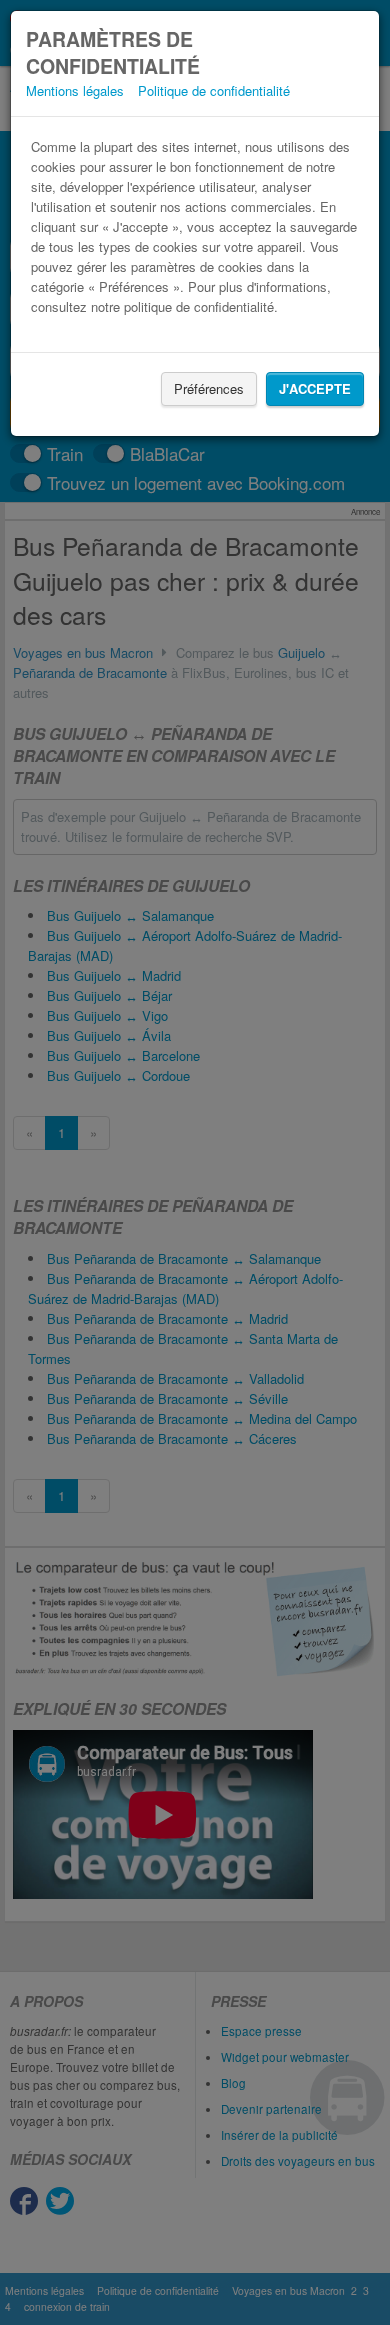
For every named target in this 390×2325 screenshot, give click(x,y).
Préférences (209, 388)
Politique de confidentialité (214, 90)
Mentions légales (75, 90)
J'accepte (315, 388)
